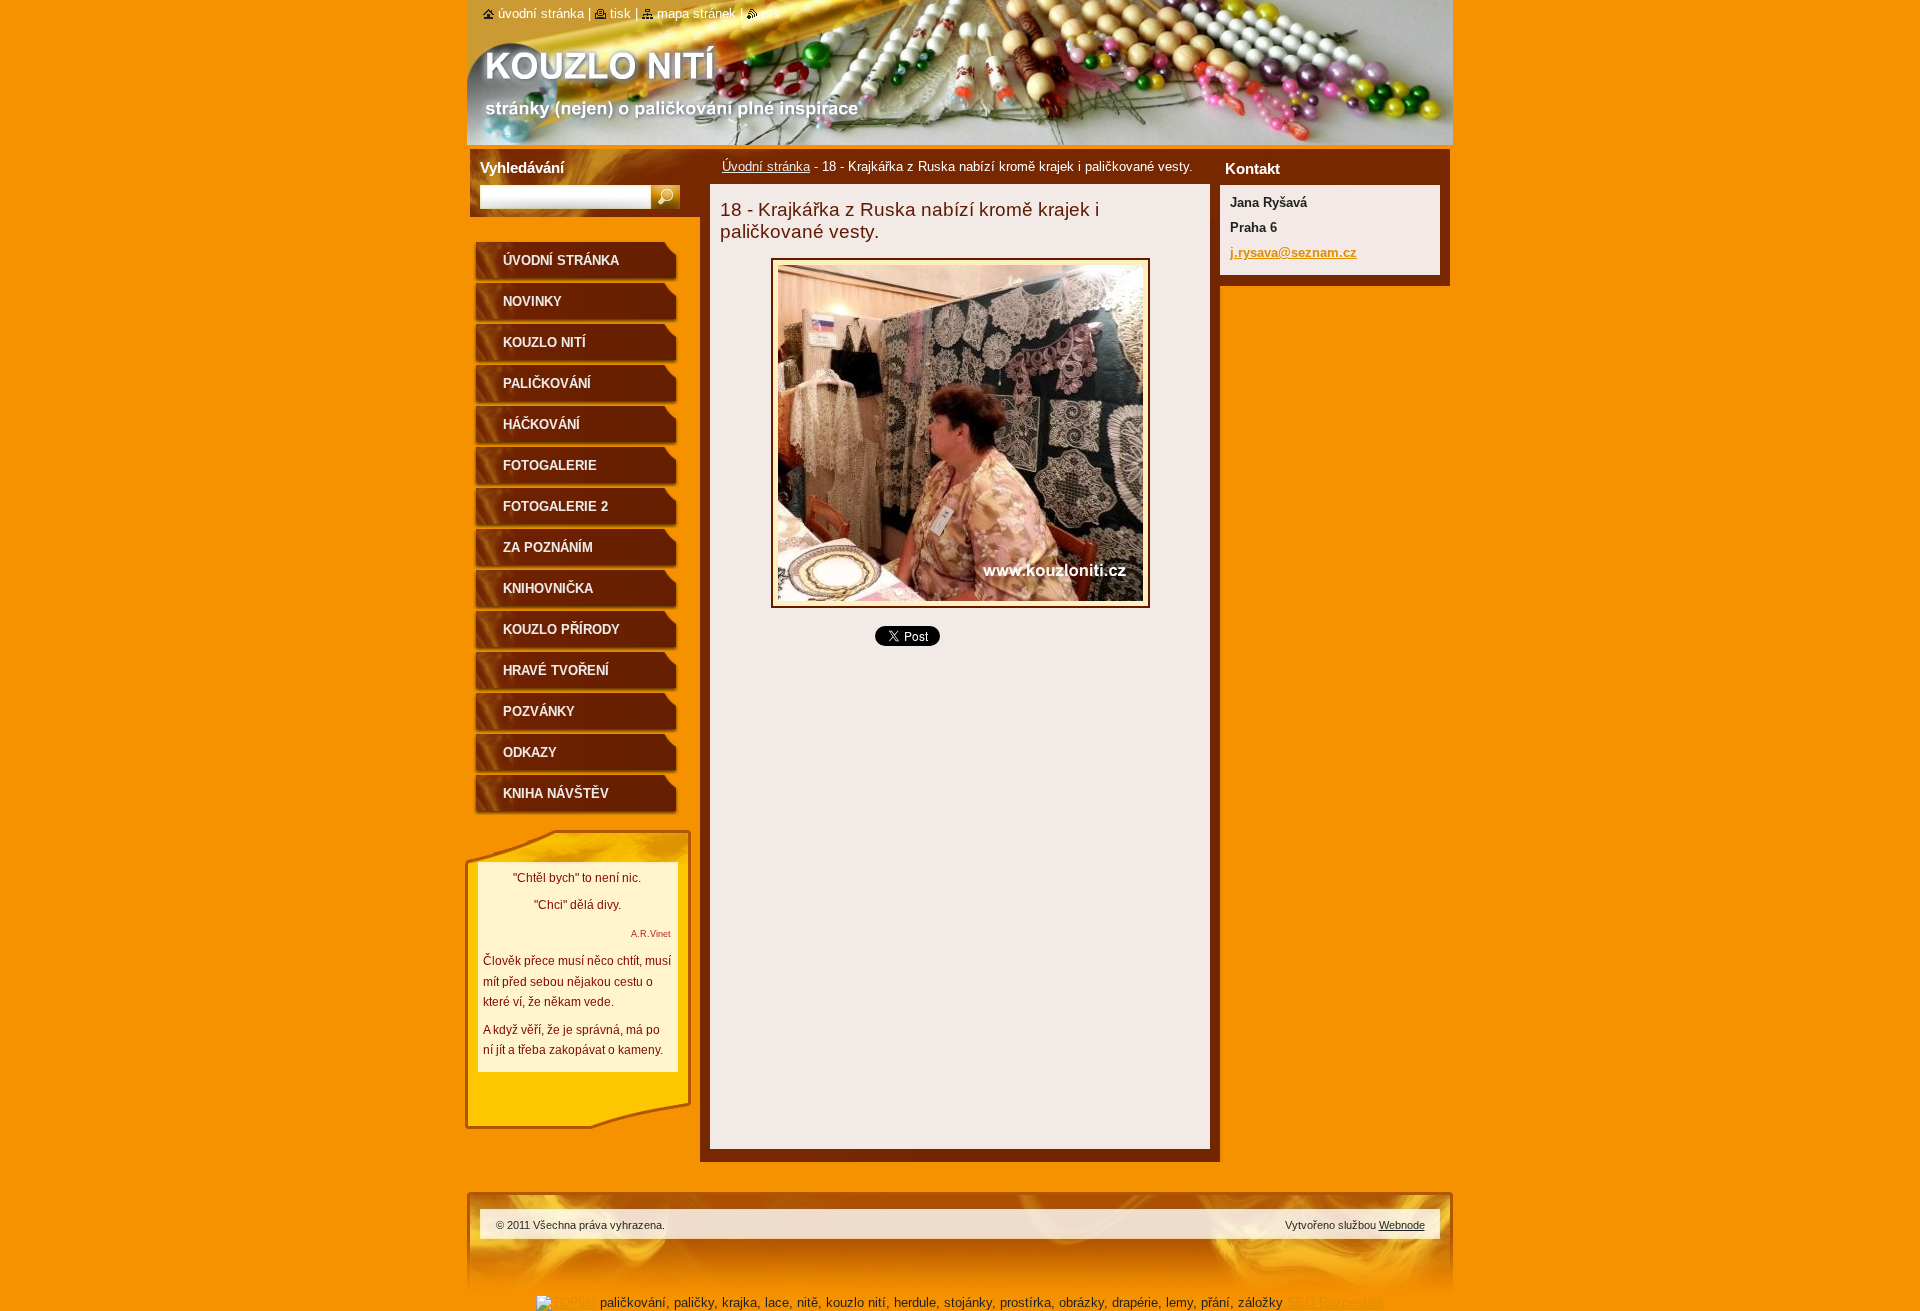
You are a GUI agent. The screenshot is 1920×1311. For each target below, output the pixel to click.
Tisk (620, 13)
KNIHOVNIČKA (548, 588)
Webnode (1402, 1225)
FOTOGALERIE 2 (555, 506)
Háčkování (541, 424)
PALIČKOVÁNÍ (547, 383)
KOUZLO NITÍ (544, 342)
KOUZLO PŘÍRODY (561, 629)
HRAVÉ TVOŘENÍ (556, 670)
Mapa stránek (696, 13)
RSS (771, 13)
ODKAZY (530, 752)
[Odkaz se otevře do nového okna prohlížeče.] (960, 613)
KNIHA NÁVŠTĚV (556, 793)
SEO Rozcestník (1336, 1302)
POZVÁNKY (539, 711)
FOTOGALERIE (550, 465)
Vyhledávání (522, 167)
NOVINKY (532, 301)
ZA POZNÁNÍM (548, 547)
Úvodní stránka (766, 166)
